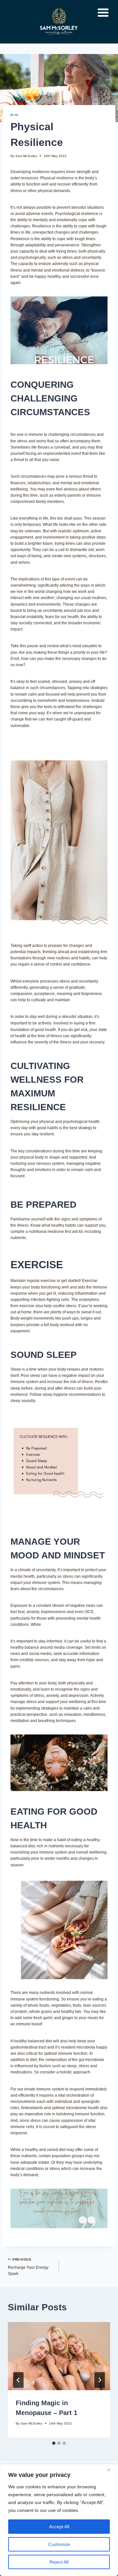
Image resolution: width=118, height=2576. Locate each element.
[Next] (100, 2380)
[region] (59, 2520)
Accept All (59, 2527)
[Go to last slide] (18, 2380)
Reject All (59, 2562)
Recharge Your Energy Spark (28, 2267)
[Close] (111, 2470)
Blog (15, 115)
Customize (59, 2544)
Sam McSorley (26, 156)
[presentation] (59, 2356)
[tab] (54, 2443)
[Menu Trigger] (103, 12)
